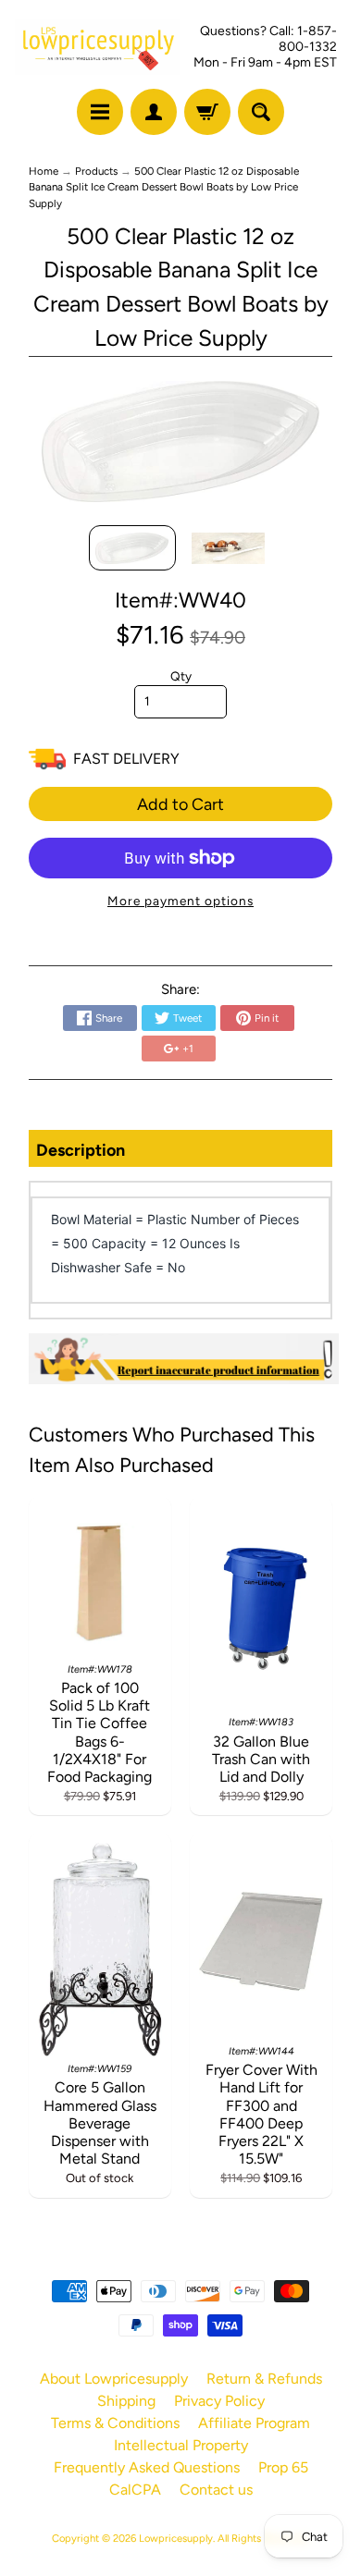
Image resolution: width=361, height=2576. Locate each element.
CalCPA (135, 2490)
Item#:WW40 (180, 600)
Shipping (126, 2401)
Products (96, 171)
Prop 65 (283, 2467)
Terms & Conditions (115, 2423)
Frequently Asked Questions (147, 2467)
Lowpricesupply (176, 2538)
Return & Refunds (264, 2379)
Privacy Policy (219, 2401)
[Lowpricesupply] (98, 47)
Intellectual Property (181, 2445)
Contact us (216, 2490)
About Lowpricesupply (114, 2379)
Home (44, 171)
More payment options (180, 901)
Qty (181, 676)
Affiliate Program (254, 2423)
